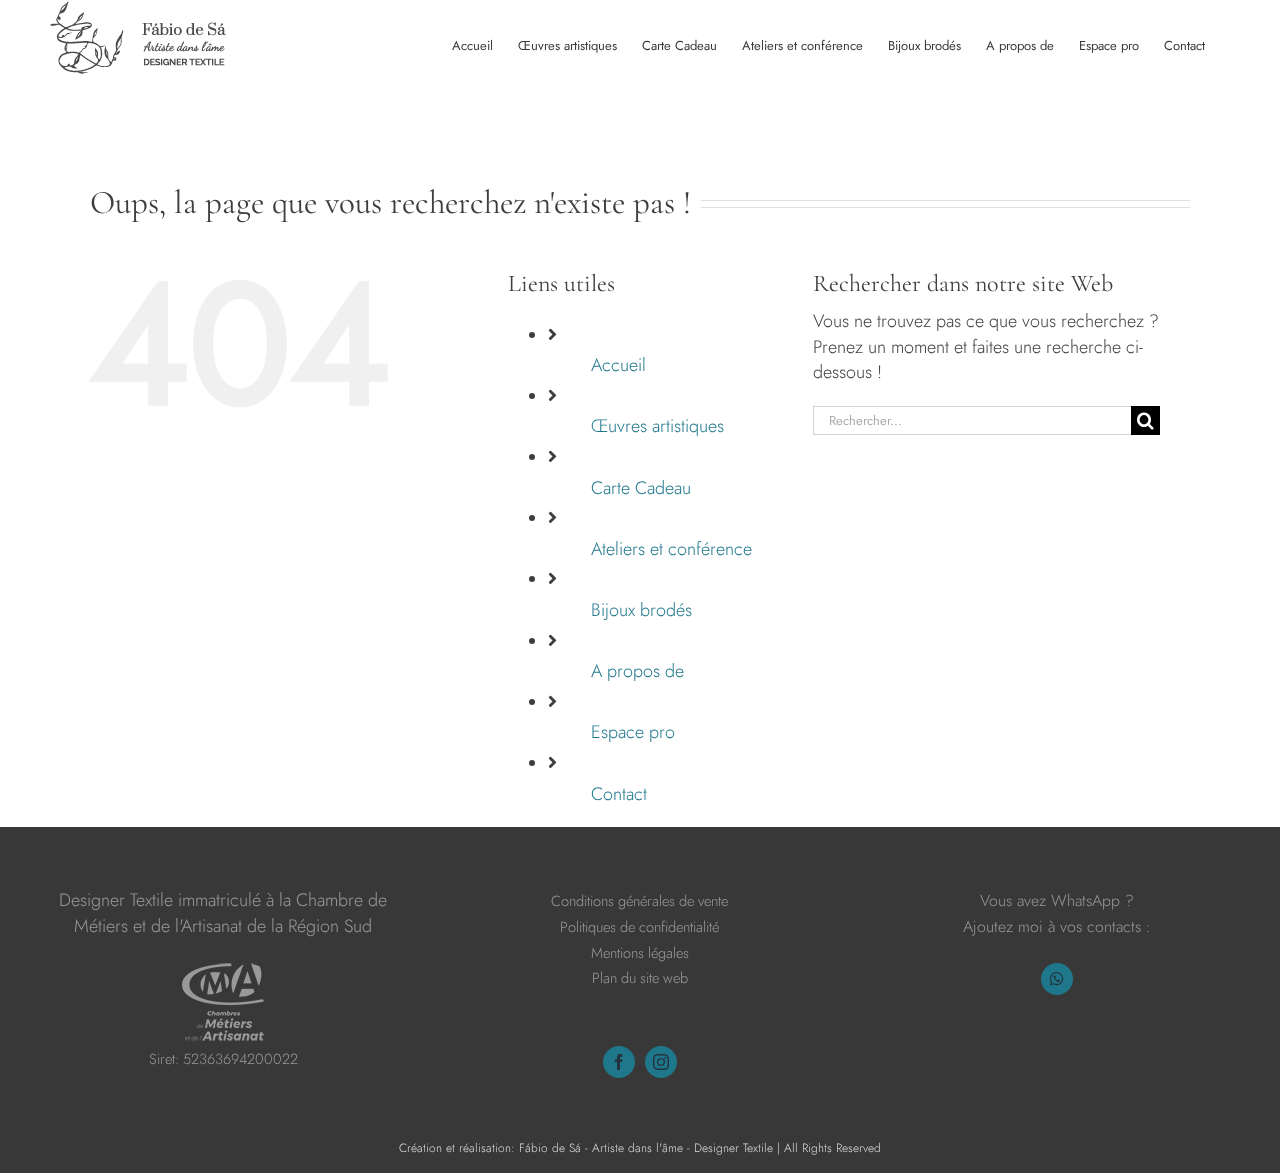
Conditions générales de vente (639, 900)
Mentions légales (640, 952)
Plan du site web (640, 977)
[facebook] (619, 1062)
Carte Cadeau (641, 488)
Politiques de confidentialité (639, 926)
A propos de (637, 671)
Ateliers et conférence (671, 549)
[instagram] (661, 1062)
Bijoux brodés (641, 610)
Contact (619, 794)
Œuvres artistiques (657, 426)
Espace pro (633, 732)
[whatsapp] (1057, 979)
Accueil (618, 365)
